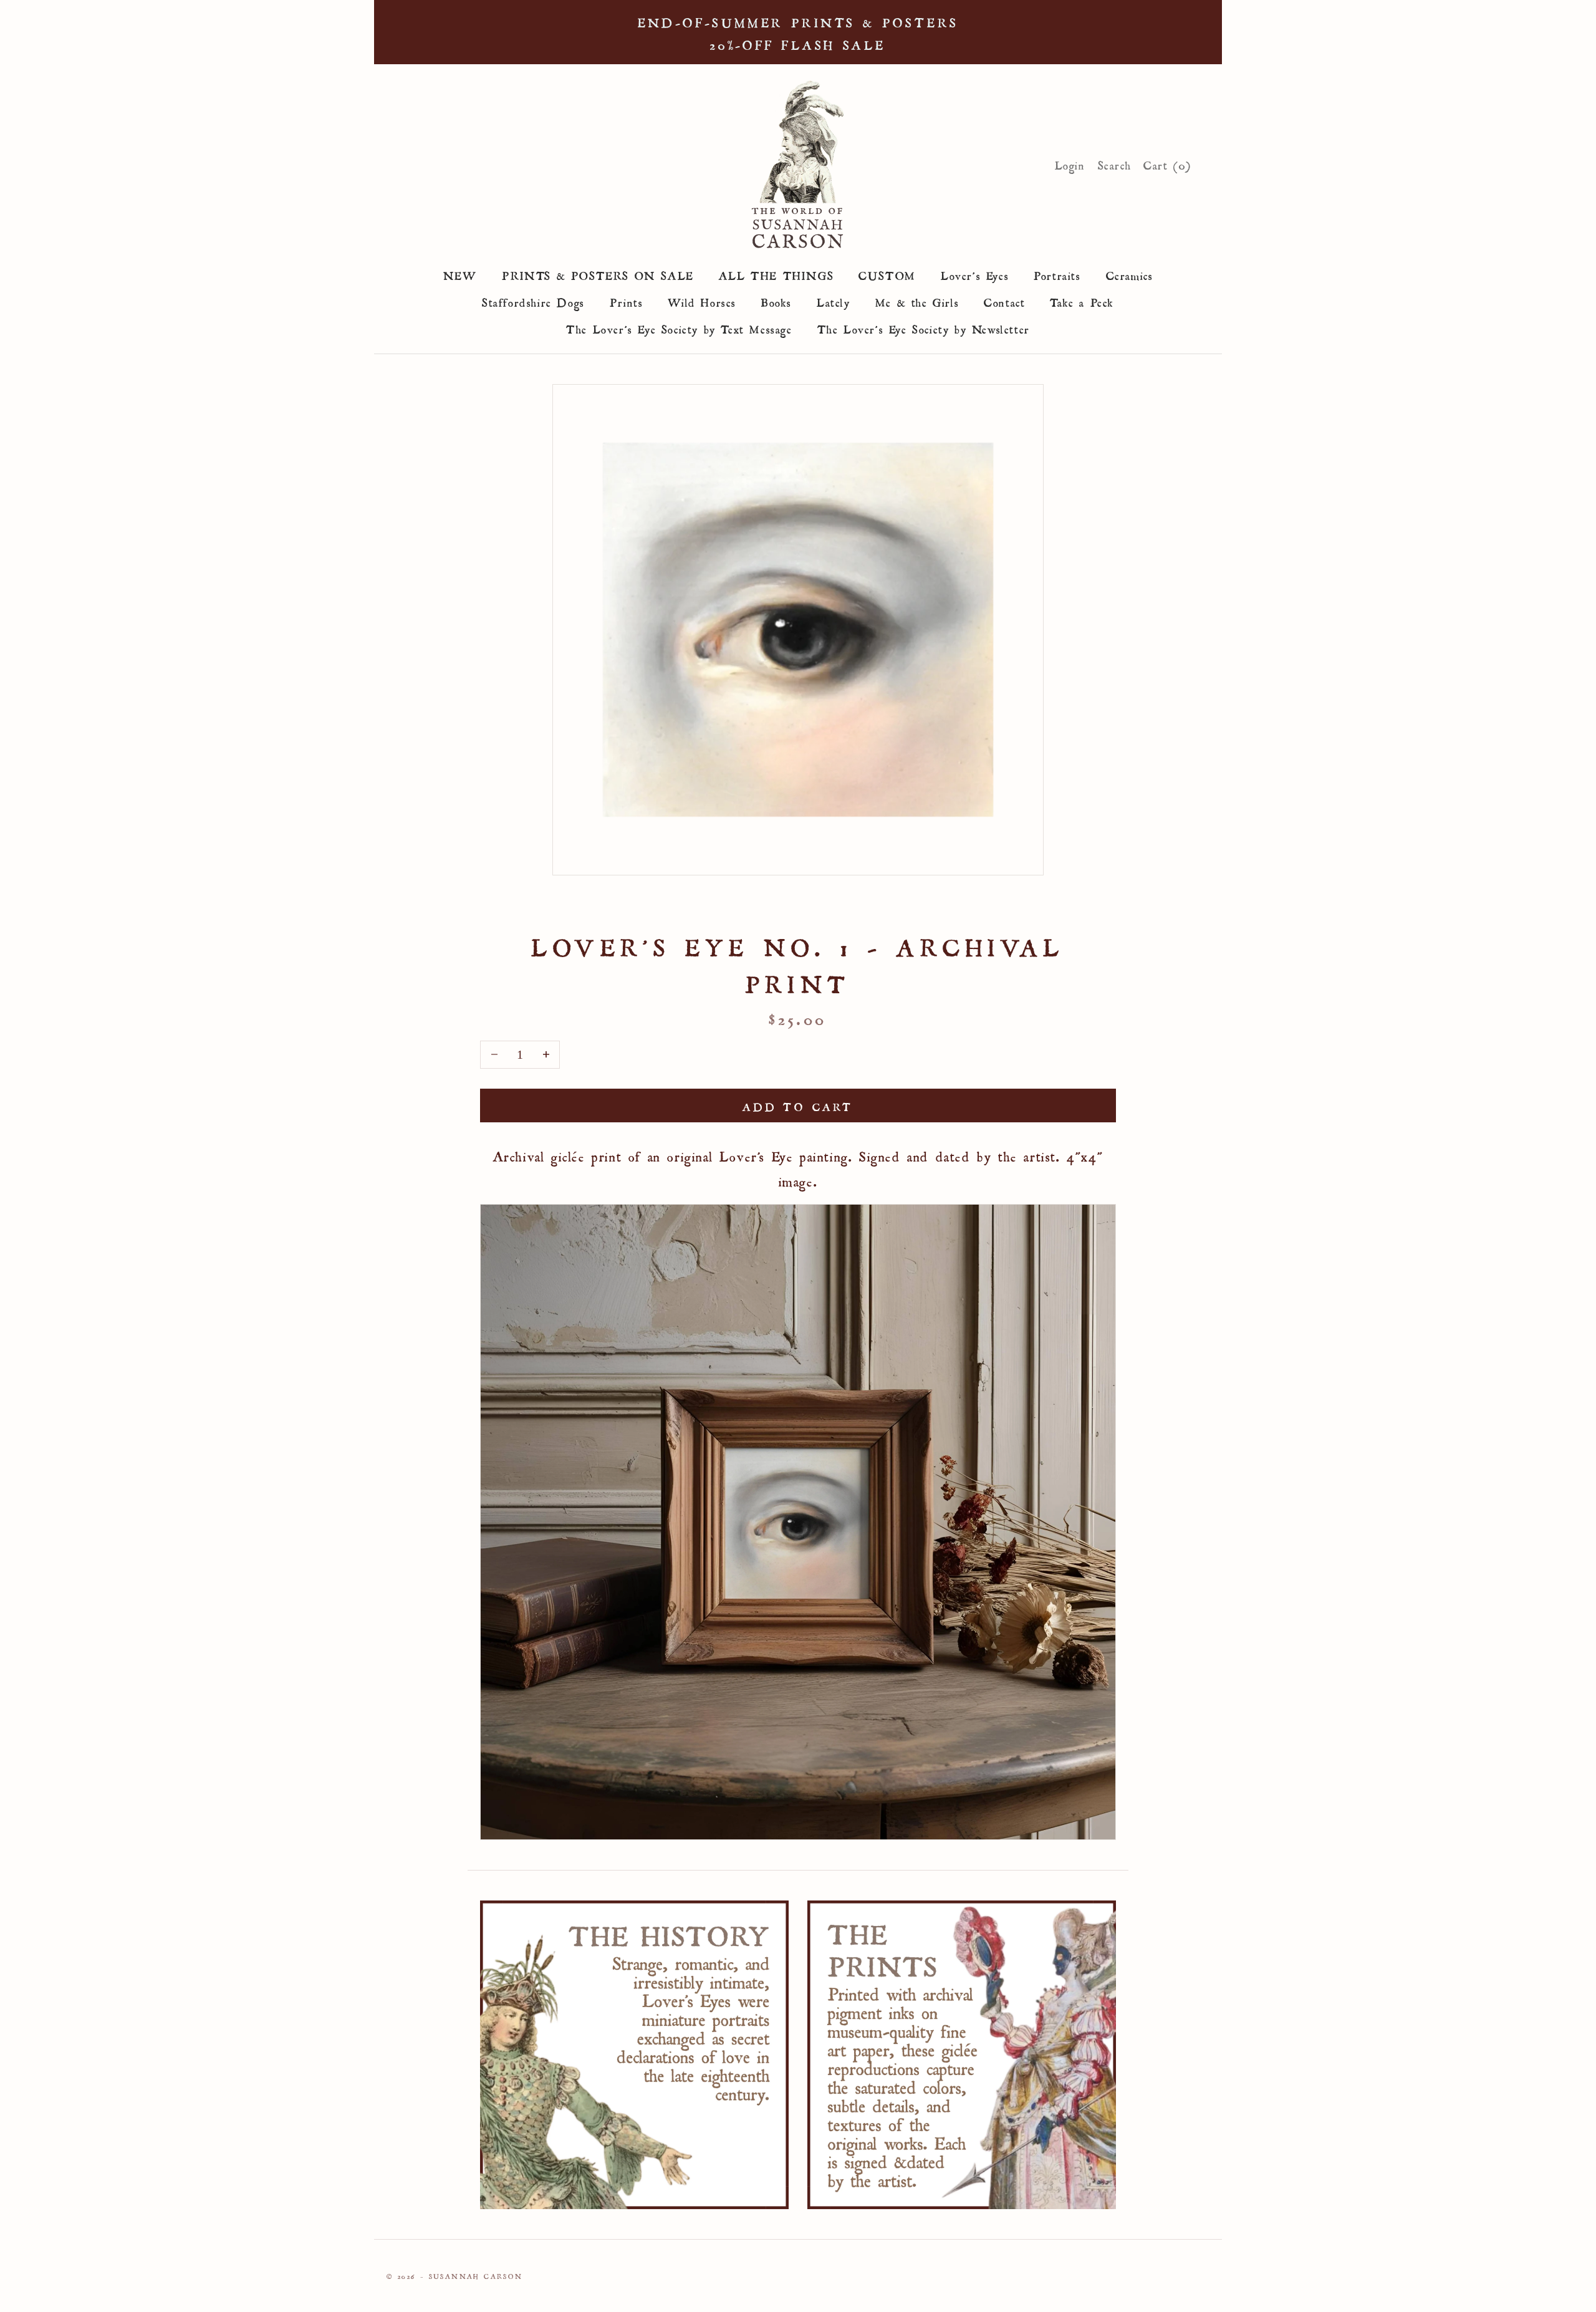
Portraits (1057, 274)
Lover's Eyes (975, 274)
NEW (460, 274)
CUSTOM (887, 274)
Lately (834, 301)
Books (776, 301)
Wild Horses (702, 301)
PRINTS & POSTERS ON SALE (598, 274)
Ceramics (1130, 274)
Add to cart (798, 1105)
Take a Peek (1082, 301)
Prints (627, 301)
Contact (1004, 301)
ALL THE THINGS (776, 274)
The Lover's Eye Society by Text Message (679, 327)
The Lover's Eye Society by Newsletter (924, 327)
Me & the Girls (917, 301)
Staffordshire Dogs (533, 301)
